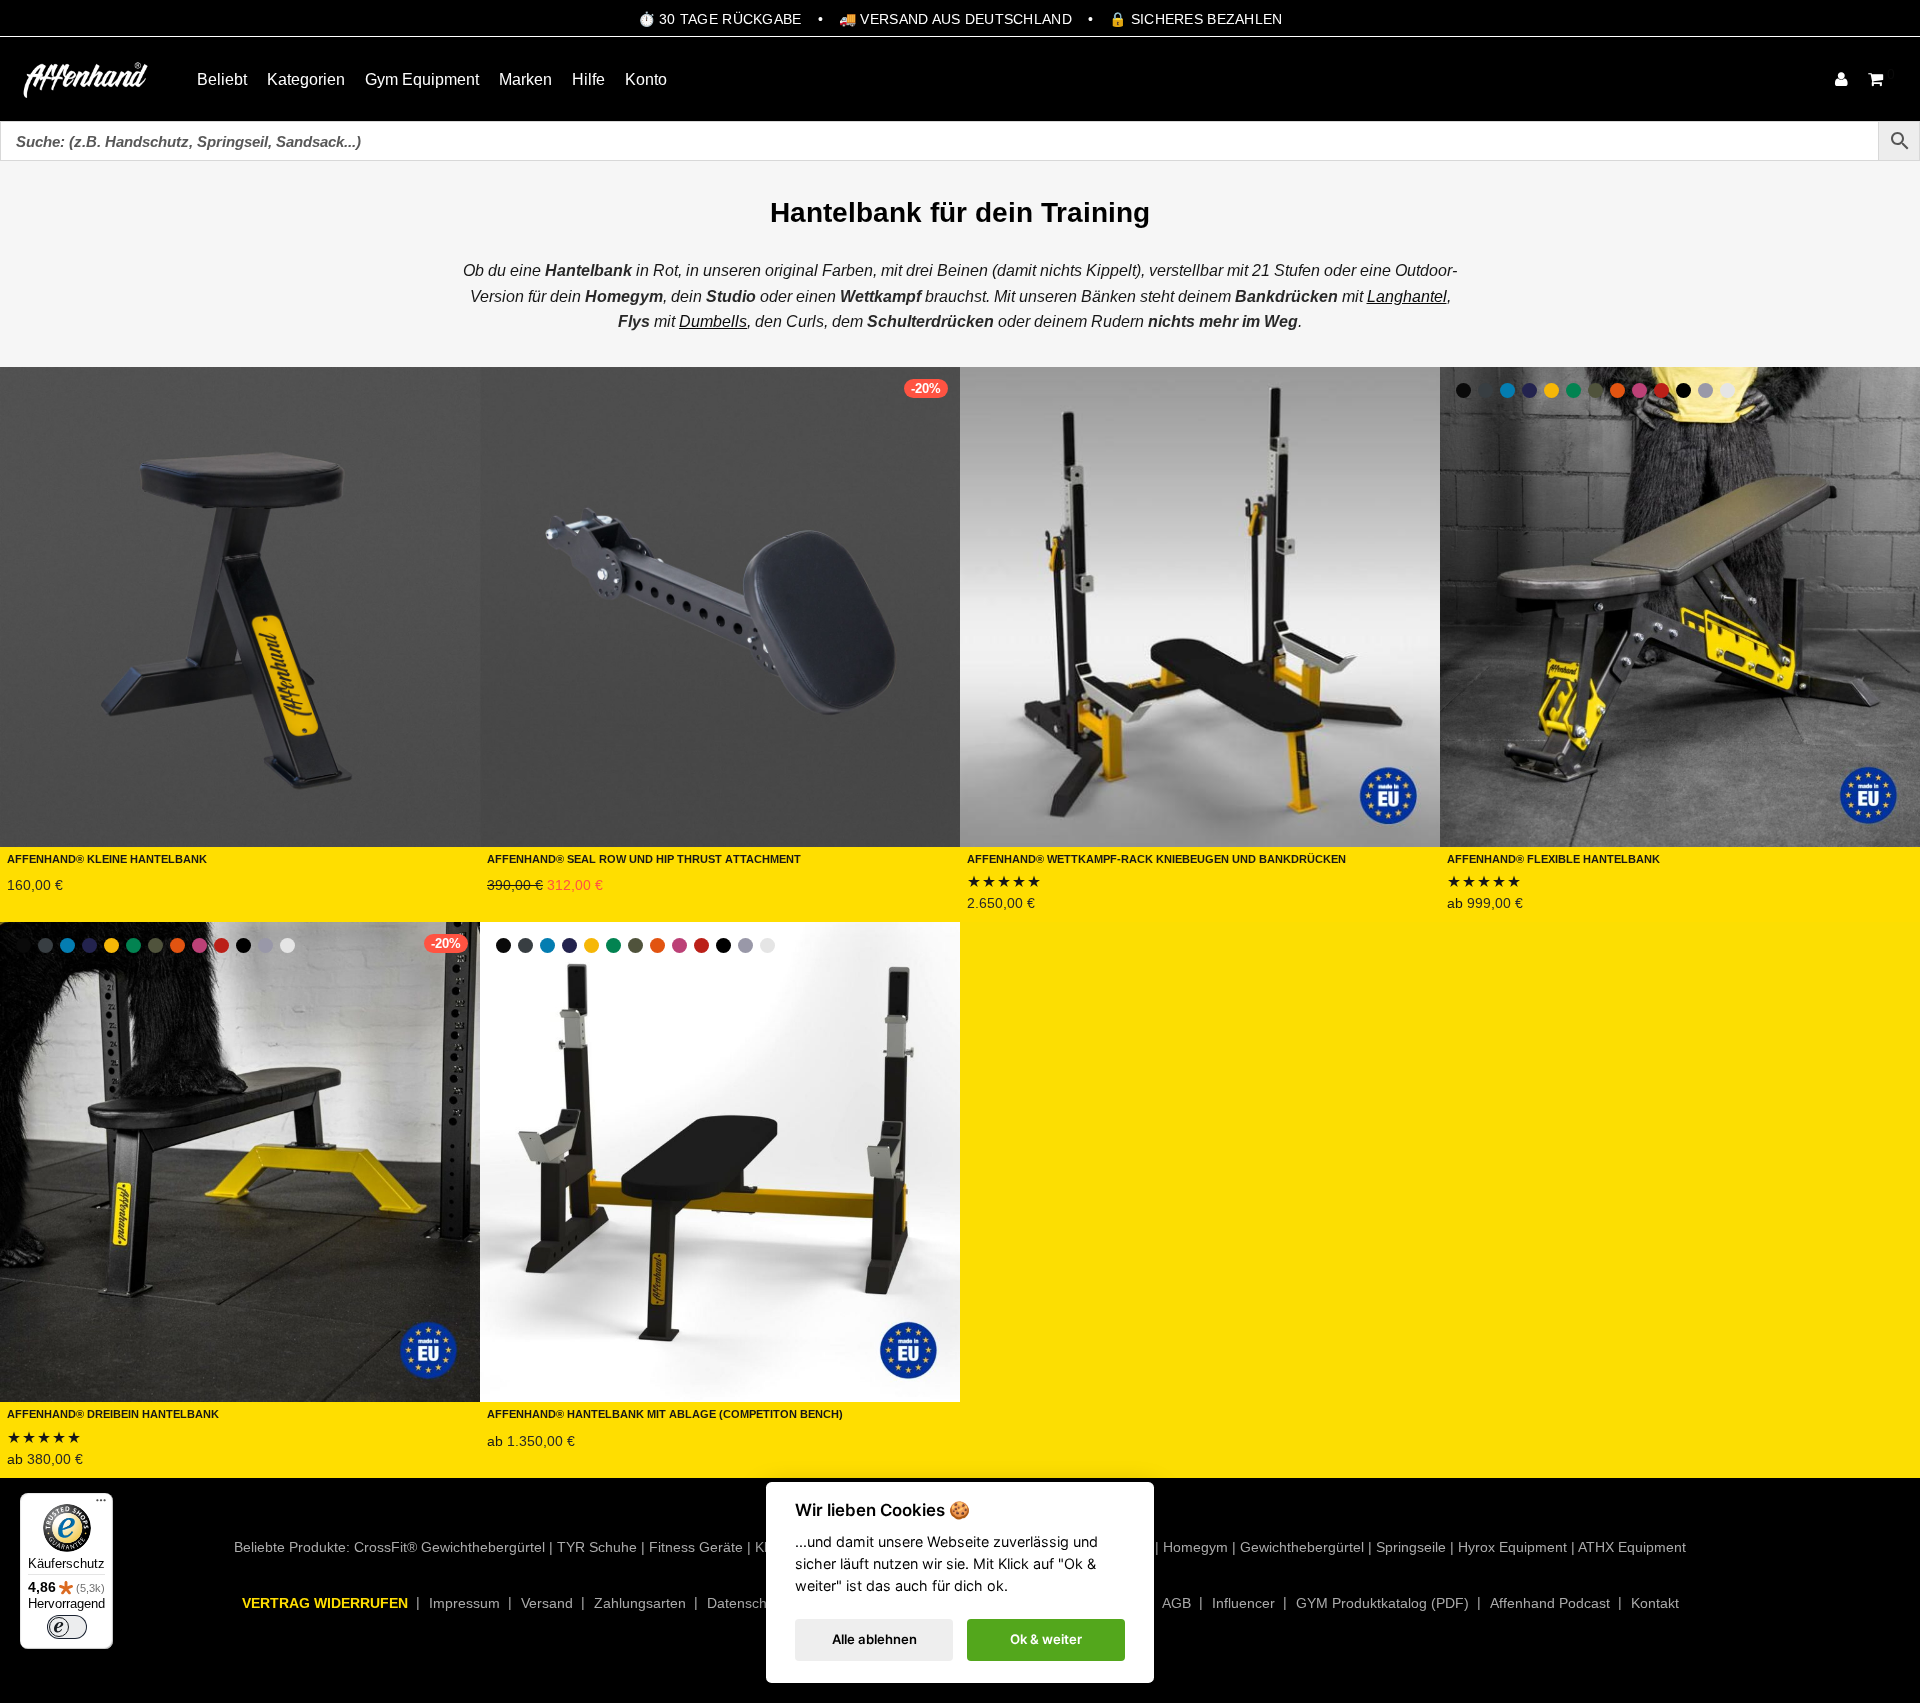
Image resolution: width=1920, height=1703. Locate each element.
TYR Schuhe (597, 1547)
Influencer (1243, 1603)
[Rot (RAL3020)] (1661, 390)
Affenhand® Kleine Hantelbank (107, 857)
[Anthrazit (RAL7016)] (1485, 390)
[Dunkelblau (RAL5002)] (1529, 390)
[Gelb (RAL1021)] (1551, 390)
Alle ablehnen (874, 1639)
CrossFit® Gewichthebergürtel (449, 1547)
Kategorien (306, 79)
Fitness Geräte (696, 1547)
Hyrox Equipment (1512, 1547)
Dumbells (713, 321)
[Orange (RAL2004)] (1617, 390)
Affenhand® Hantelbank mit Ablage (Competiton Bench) (665, 1412)
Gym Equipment (422, 79)
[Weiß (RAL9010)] (1727, 390)
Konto (646, 79)
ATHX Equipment (1632, 1547)
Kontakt (1655, 1603)
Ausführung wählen (1508, 908)
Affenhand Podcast (1550, 1603)
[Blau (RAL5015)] (1507, 390)
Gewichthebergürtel (1302, 1547)
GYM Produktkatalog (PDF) (1382, 1603)
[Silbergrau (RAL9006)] (1705, 390)
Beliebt (222, 79)
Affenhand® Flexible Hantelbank (1553, 857)
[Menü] (101, 1505)
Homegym (1195, 1547)
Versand (547, 1603)
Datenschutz (746, 1603)
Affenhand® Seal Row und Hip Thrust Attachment (644, 857)
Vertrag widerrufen (325, 1603)
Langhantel (1407, 296)
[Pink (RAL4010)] (1639, 390)
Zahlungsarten (640, 1603)
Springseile (1411, 1547)
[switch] (67, 1627)
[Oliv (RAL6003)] (1595, 390)
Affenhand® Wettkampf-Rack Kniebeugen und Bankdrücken (1156, 857)
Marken (525, 79)
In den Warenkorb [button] (61, 908)
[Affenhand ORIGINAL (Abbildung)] (1463, 390)
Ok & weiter (1046, 1639)
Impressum (464, 1603)
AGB (1176, 1603)
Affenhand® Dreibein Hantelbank (113, 1412)
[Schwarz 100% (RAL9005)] (1683, 390)
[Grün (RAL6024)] (1573, 390)
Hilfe (588, 79)
